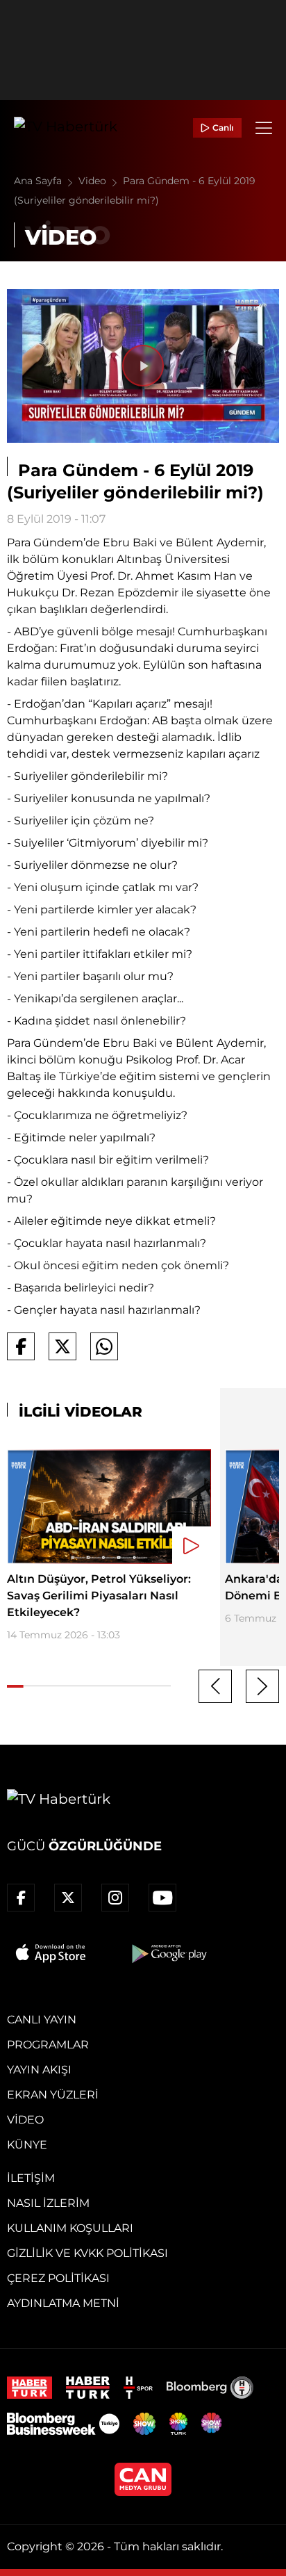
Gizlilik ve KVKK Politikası (87, 2253)
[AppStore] (51, 1953)
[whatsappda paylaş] (104, 1346)
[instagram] (115, 1898)
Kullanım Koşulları (70, 2228)
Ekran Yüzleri (53, 2095)
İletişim (31, 2178)
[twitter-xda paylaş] (62, 1346)
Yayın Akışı (39, 2070)
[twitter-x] (68, 1898)
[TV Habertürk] (66, 128)
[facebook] (21, 1898)
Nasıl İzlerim (48, 2203)
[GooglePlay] (168, 1953)
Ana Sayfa (39, 181)
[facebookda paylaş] (21, 1346)
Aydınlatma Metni (63, 2303)
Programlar (48, 2045)
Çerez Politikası (58, 2278)
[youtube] (162, 1898)
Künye (27, 2145)
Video (94, 181)
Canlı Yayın (42, 2020)
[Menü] (264, 128)
